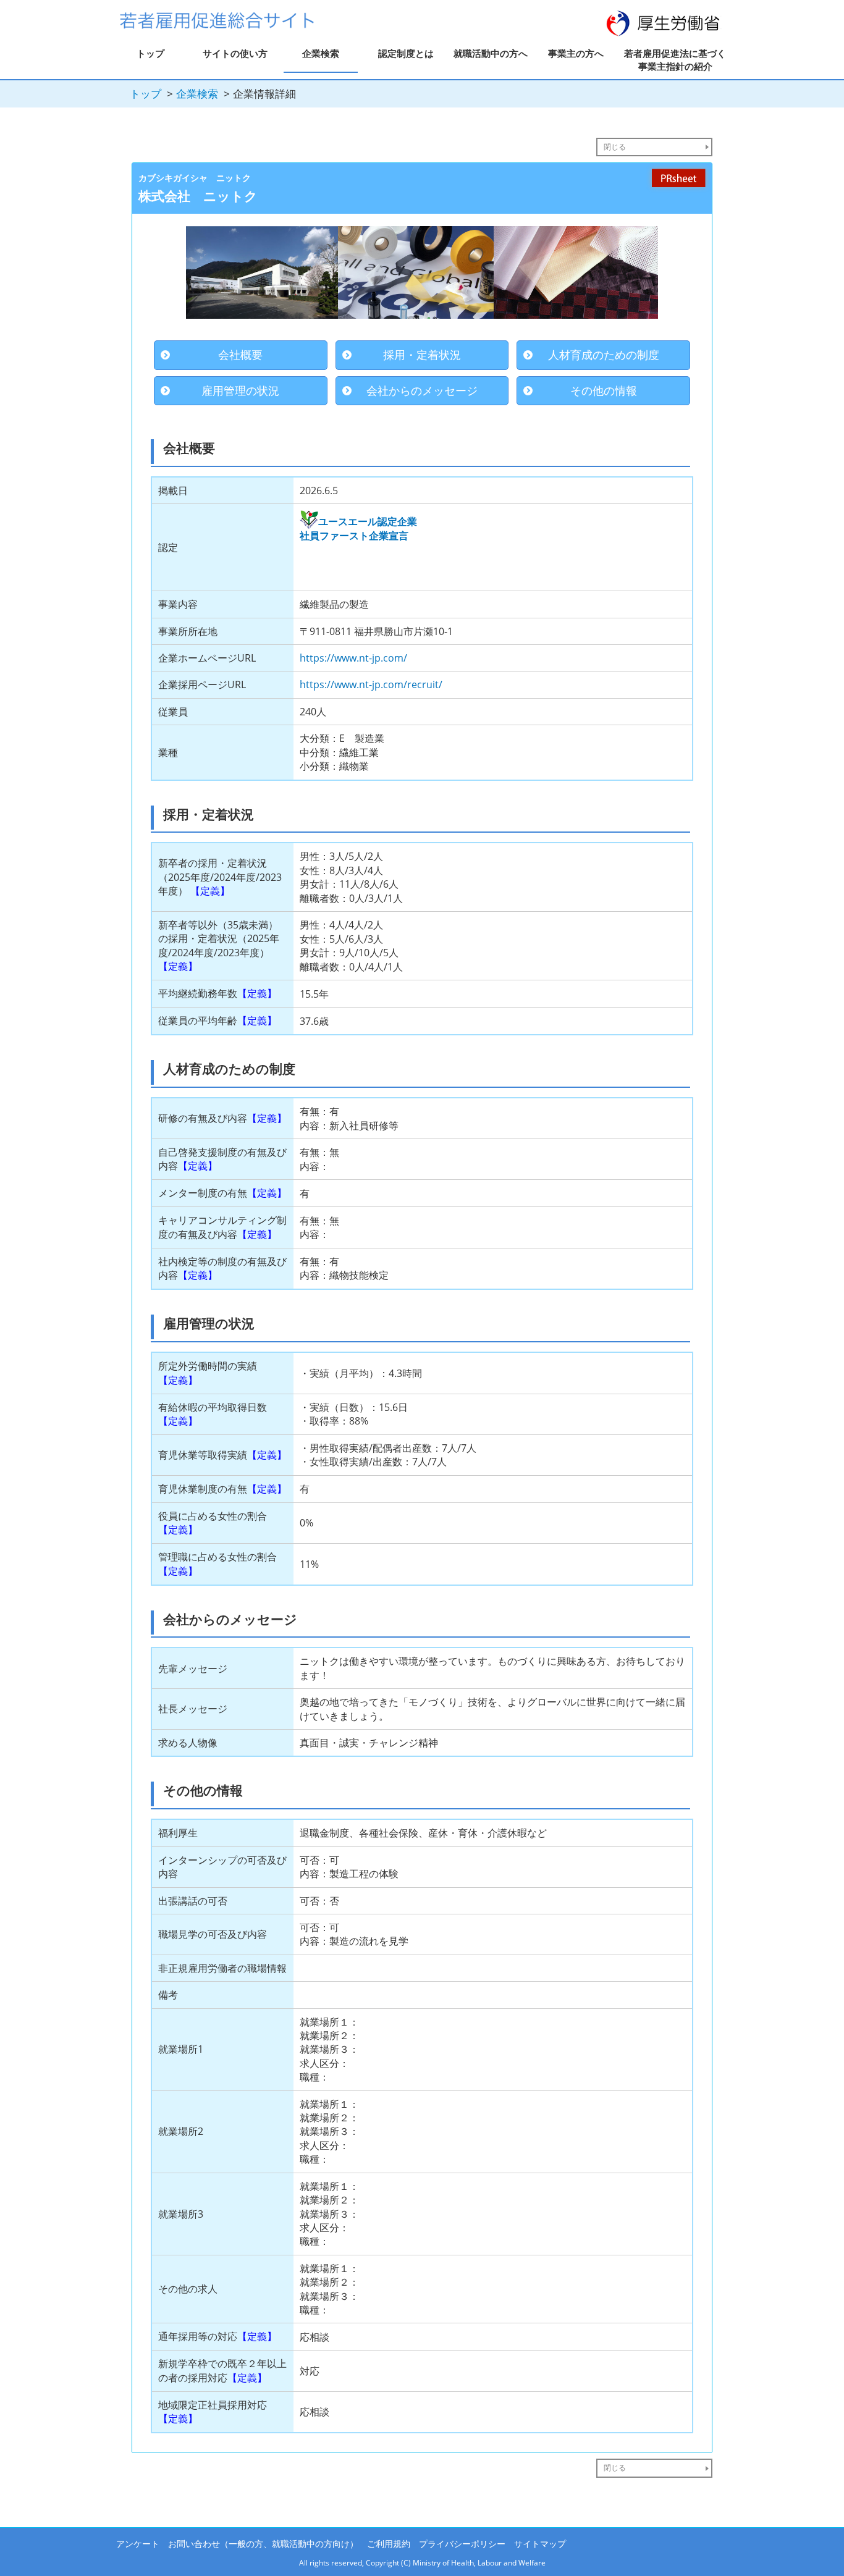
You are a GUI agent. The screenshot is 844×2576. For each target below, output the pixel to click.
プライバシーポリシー (462, 2544)
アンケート (138, 2544)
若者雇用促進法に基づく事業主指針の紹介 (675, 60)
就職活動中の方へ (491, 53)
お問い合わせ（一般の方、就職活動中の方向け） (263, 2544)
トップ (150, 53)
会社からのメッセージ (422, 390)
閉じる (615, 147)
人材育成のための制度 (604, 355)
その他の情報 (604, 390)
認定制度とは (406, 53)
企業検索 (321, 53)
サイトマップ (540, 2544)
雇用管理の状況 (240, 390)
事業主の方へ (576, 53)
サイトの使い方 (235, 53)
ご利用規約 (389, 2544)
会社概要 (240, 355)
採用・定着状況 (422, 355)
